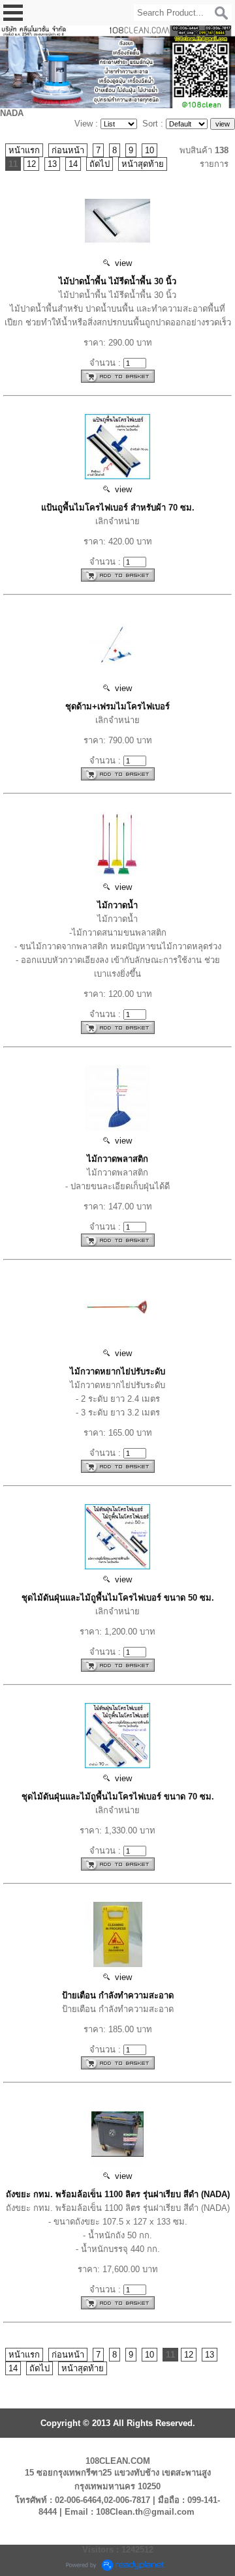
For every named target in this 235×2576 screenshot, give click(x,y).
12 (31, 164)
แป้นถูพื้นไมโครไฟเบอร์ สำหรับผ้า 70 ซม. (118, 508)
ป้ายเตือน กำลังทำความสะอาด (118, 1995)
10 (149, 150)
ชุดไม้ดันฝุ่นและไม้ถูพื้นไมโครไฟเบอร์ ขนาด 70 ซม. (118, 1797)
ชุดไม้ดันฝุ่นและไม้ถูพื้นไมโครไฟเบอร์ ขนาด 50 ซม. (118, 1598)
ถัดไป (100, 164)
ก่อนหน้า (68, 150)
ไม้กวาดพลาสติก (117, 1159)
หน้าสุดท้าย (143, 164)
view (121, 263)
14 (73, 164)
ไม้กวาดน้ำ (117, 905)
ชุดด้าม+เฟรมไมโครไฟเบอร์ (117, 706)
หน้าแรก (24, 150)
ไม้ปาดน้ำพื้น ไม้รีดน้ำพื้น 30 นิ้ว (117, 281)
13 (52, 164)
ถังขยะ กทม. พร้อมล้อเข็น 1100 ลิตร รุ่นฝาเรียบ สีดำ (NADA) (118, 2194)
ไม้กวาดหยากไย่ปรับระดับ (117, 1371)
